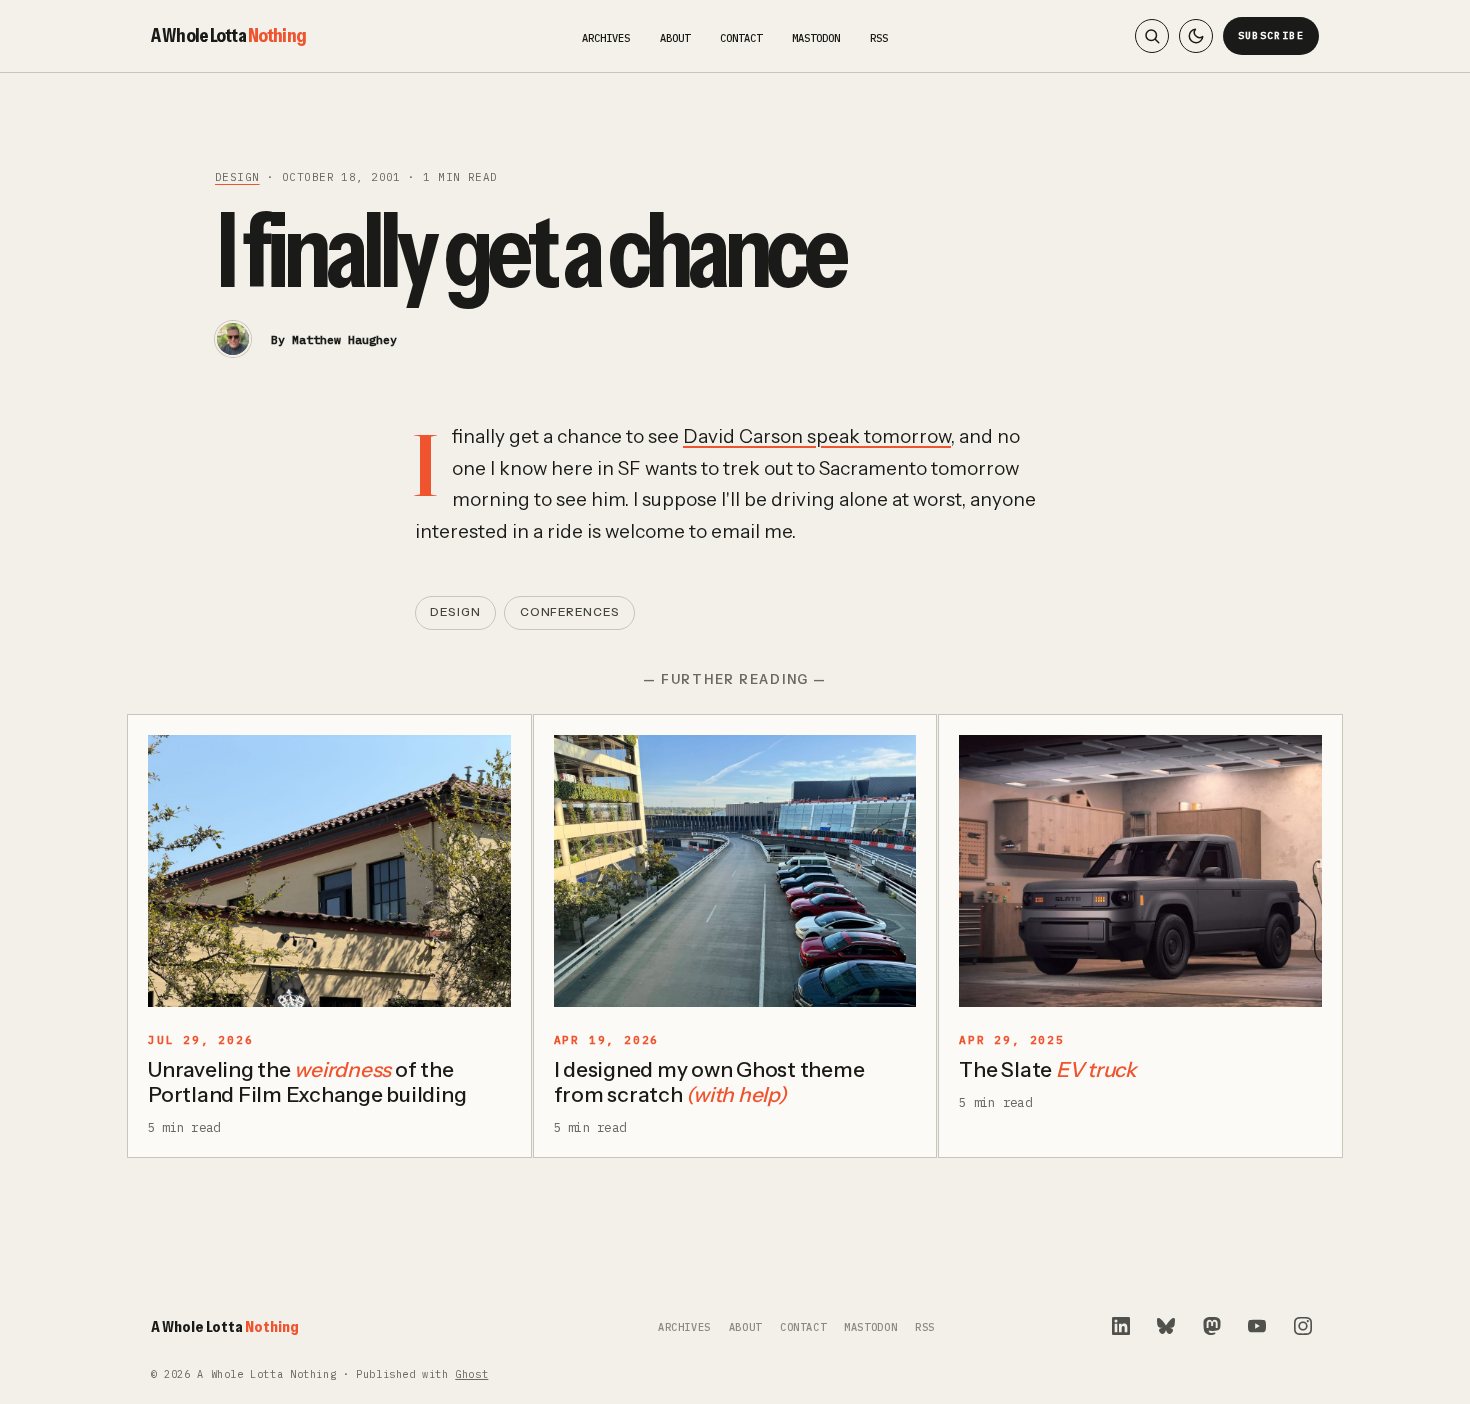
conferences (570, 612)
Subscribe (1271, 35)
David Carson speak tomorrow (817, 436)
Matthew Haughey (344, 339)
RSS (879, 38)
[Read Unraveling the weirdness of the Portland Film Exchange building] (329, 871)
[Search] (1152, 36)
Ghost (471, 1374)
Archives (606, 38)
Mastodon (816, 38)
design (237, 177)
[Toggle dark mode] (1196, 36)
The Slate (1047, 1069)
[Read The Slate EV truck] (1140, 871)
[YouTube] (1257, 1326)
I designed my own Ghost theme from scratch (709, 1082)
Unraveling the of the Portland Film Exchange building (307, 1082)
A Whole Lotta (228, 35)
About (675, 38)
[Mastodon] (1212, 1326)
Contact (741, 38)
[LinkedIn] (1121, 1326)
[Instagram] (1303, 1326)
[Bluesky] (1166, 1326)
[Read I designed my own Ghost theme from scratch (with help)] (735, 871)
